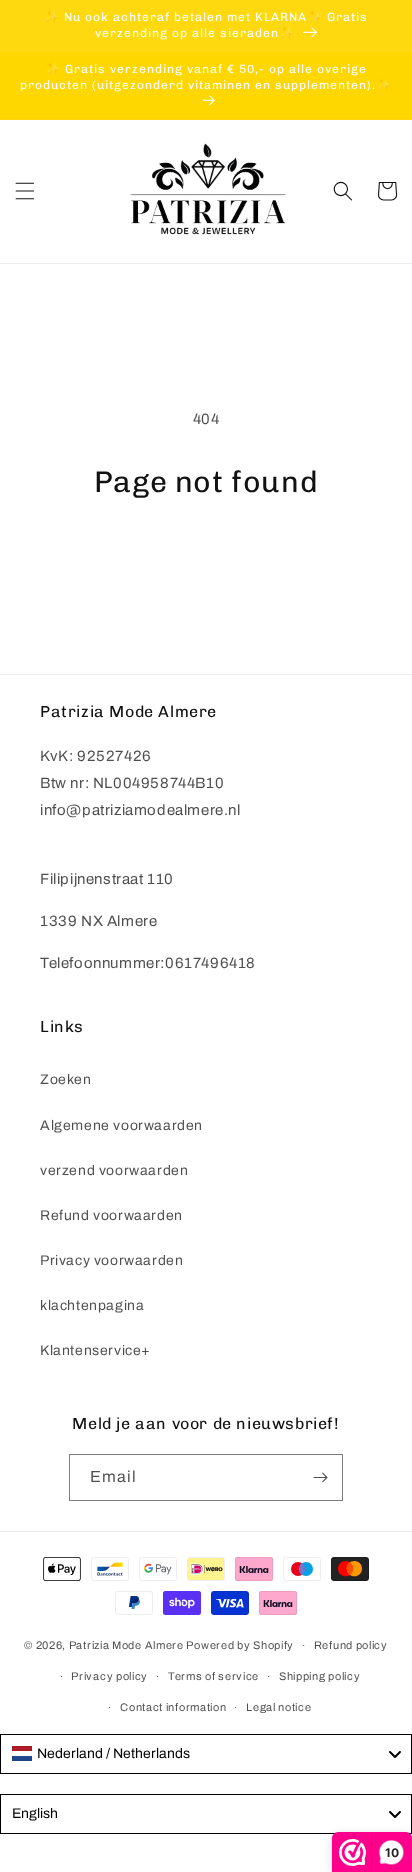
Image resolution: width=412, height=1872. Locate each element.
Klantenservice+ (95, 1350)
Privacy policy (109, 1676)
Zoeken (66, 1079)
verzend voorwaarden (114, 1170)
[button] (25, 191)
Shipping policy (320, 1676)
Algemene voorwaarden (121, 1125)
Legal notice (278, 1707)
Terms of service (213, 1676)
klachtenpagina (92, 1305)
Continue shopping (206, 554)
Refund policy (351, 1645)
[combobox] (206, 1754)
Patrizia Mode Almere (126, 1645)
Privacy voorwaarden (111, 1260)
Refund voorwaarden (111, 1215)
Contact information (173, 1707)
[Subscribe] (320, 1477)
